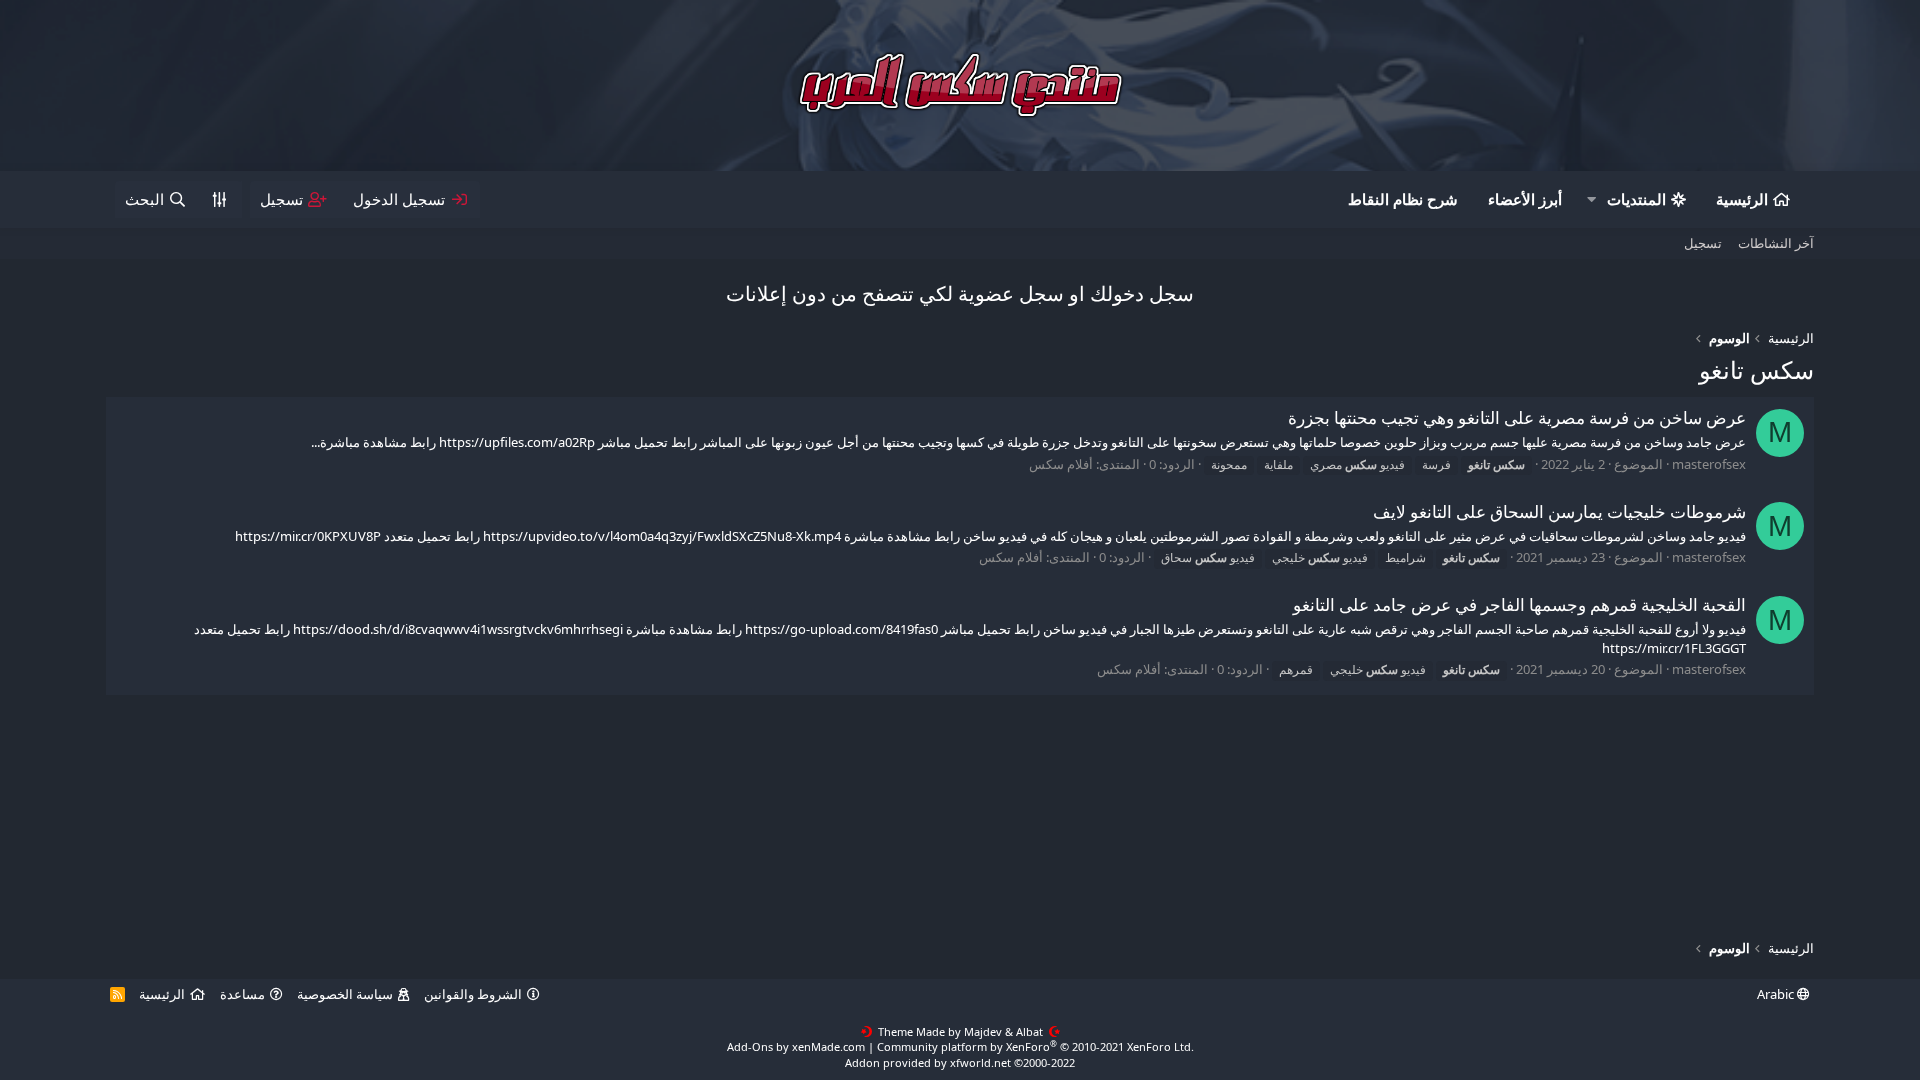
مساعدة (242, 994)
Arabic (1777, 994)
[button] (1591, 199)
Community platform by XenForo (1035, 1046)
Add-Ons (750, 1046)
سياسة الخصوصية (345, 994)
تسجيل (1703, 243)
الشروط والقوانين (473, 994)
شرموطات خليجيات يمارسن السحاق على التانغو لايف (1559, 511)
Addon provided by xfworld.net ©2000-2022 (960, 1062)
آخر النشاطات (1776, 243)
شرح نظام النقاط (1403, 199)
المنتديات (1636, 199)
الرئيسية (1742, 199)
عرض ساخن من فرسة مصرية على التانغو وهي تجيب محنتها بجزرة (1517, 417)
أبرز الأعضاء (1525, 199)
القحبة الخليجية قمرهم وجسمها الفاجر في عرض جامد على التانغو (1519, 604)
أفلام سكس (1061, 464)
